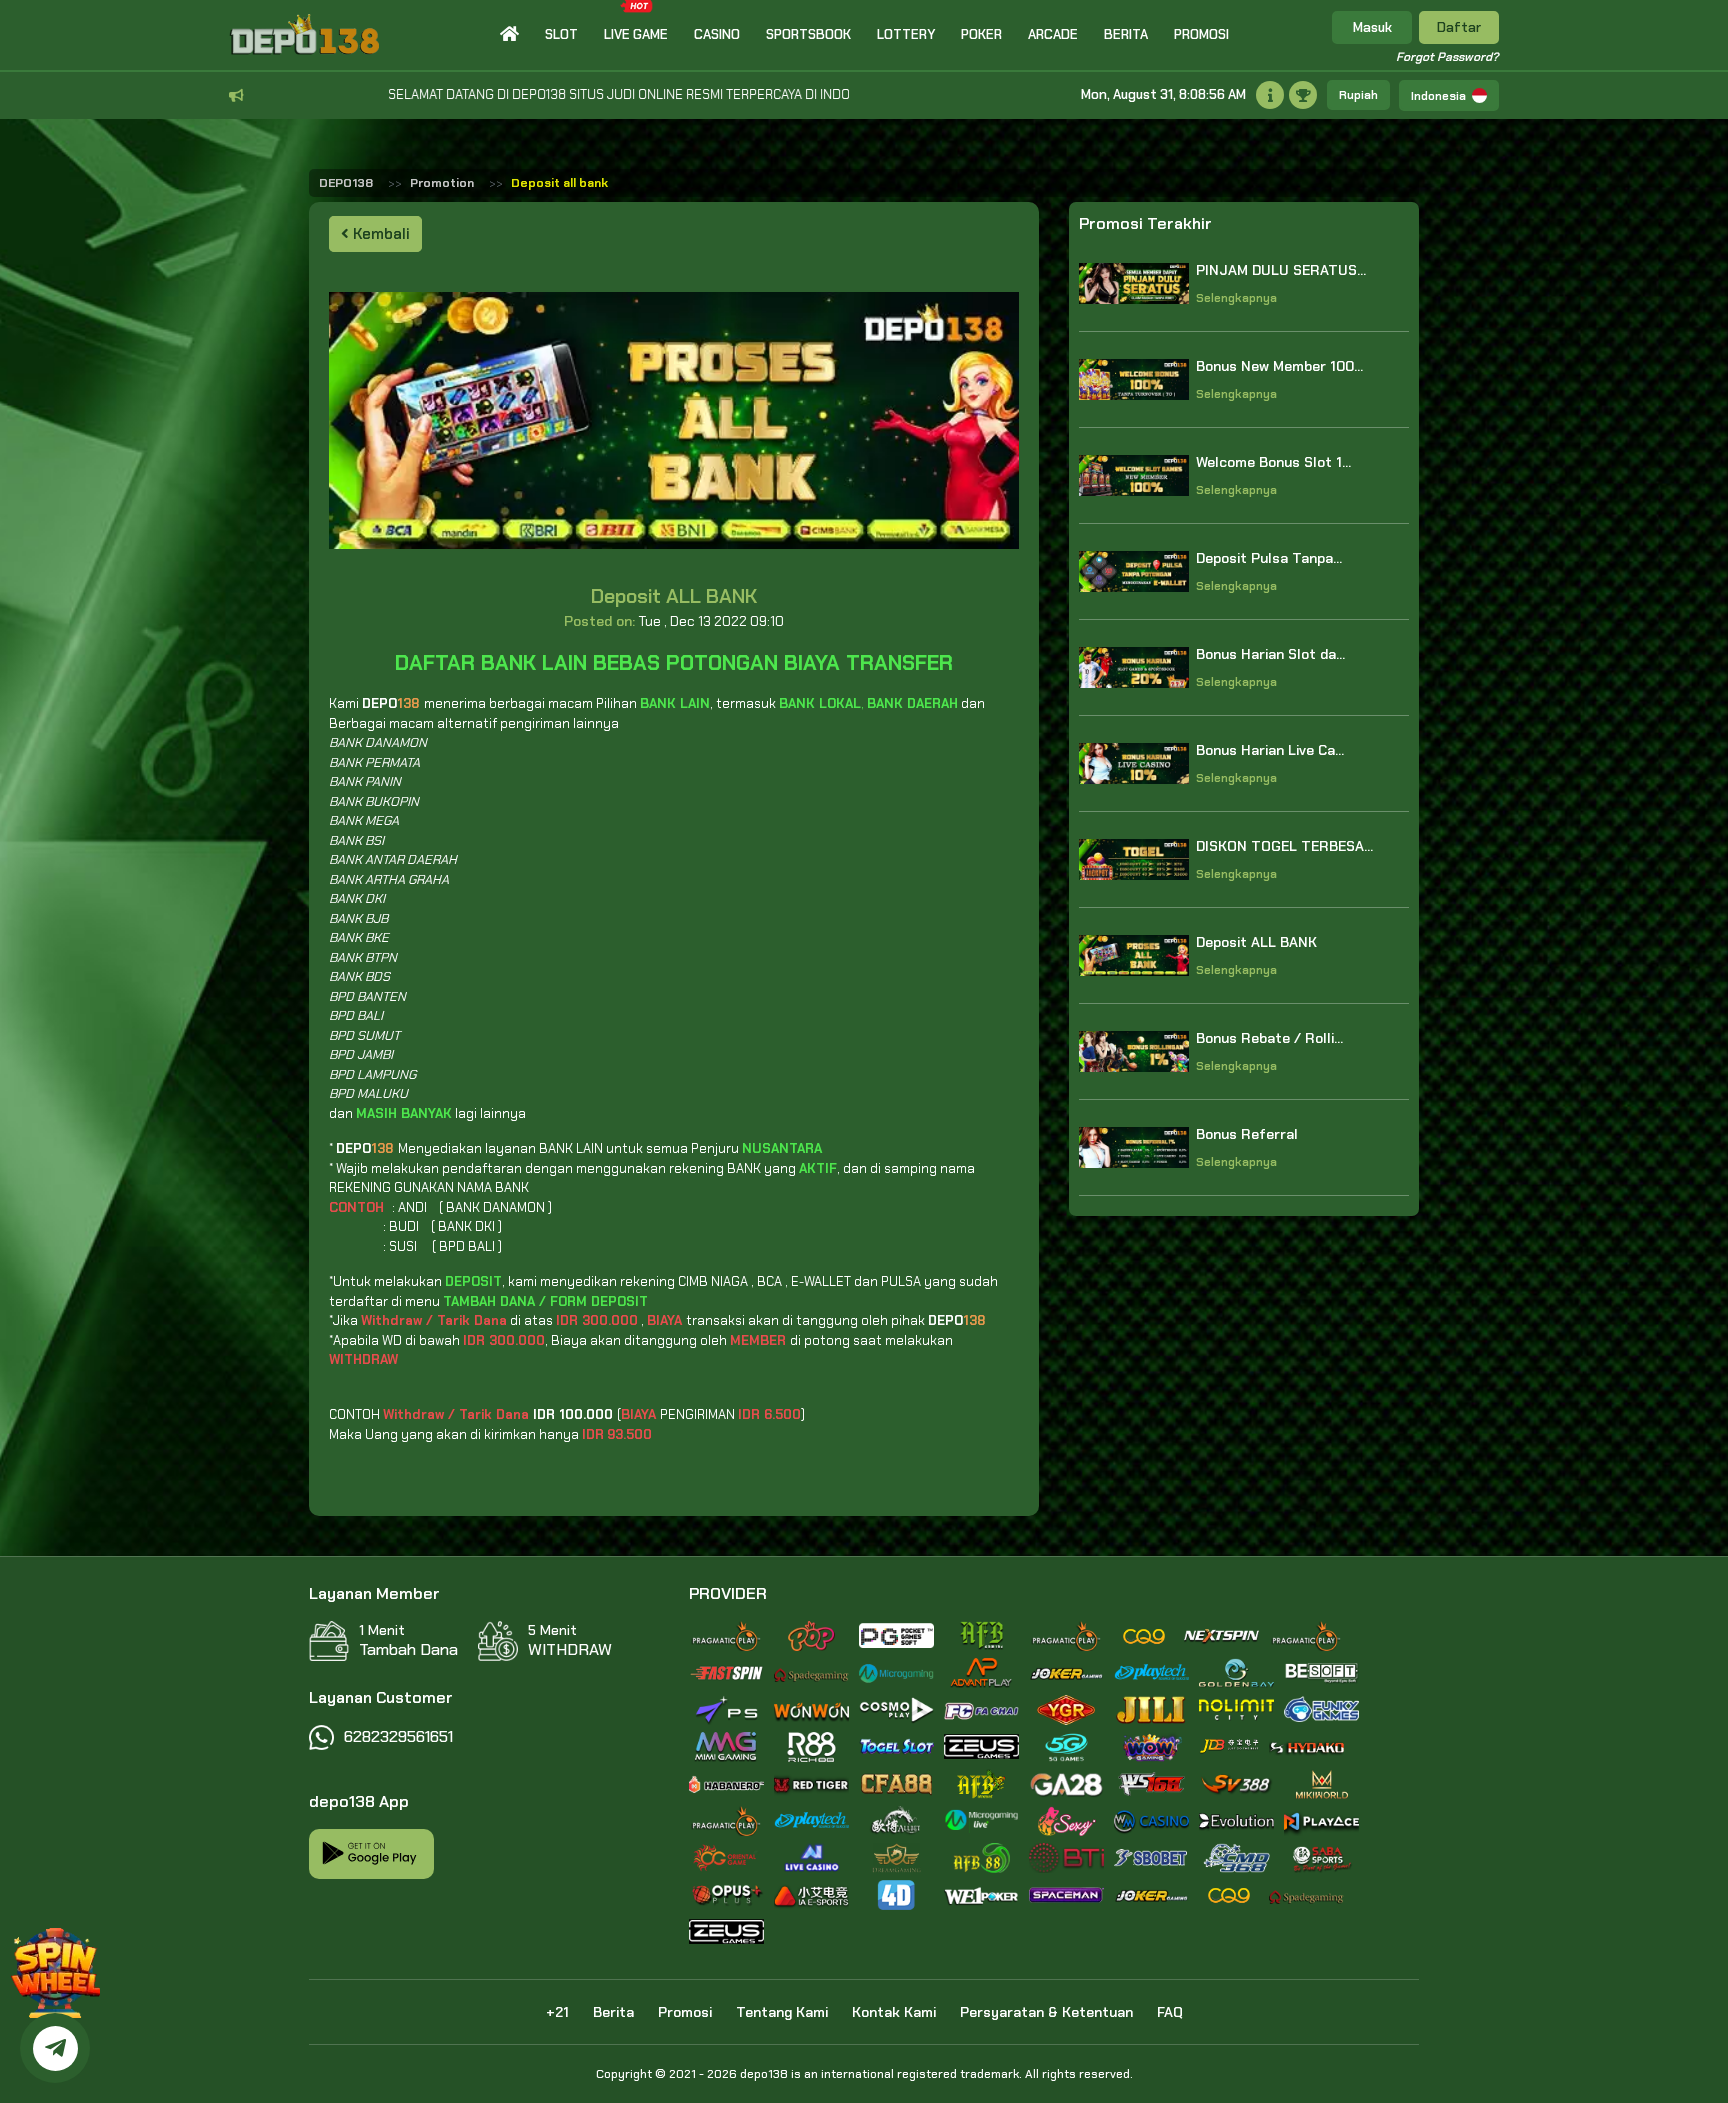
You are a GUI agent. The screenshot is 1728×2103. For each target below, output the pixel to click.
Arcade (1053, 34)
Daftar (1459, 27)
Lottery (906, 34)
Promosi (1201, 34)
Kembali (379, 234)
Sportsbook (808, 34)
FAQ (1170, 2012)
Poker (981, 34)
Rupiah (1358, 95)
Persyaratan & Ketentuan (1046, 2012)
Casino (717, 34)
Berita (1126, 34)
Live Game (636, 34)
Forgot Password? (1447, 57)
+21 (557, 2012)
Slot (561, 34)
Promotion (442, 183)
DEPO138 (346, 183)
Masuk (1372, 27)
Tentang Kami (782, 2012)
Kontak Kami (894, 2012)
